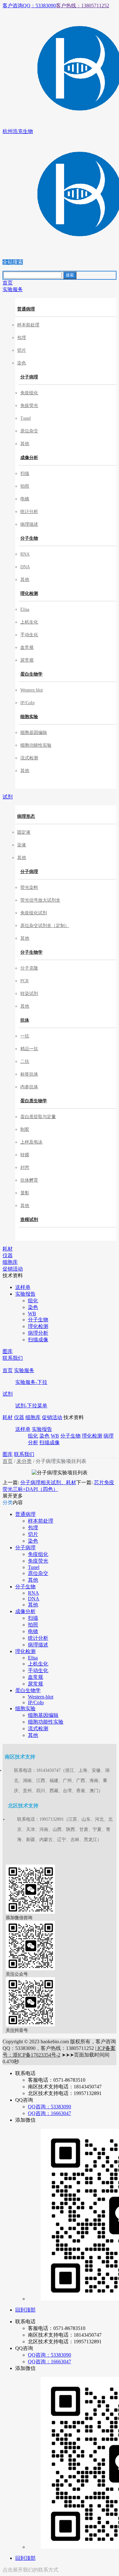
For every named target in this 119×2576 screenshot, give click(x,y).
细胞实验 (29, 717)
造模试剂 (29, 1220)
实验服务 (24, 1370)
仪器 (19, 1417)
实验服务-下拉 (31, 1382)
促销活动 (52, 1417)
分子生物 (29, 538)
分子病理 (29, 377)
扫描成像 (50, 1442)
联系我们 (24, 1454)
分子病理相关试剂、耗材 (48, 1482)
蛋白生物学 (31, 674)
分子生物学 (31, 952)
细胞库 (33, 1417)
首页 (8, 1370)
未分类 (24, 1461)
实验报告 (42, 1429)
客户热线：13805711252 (83, 6)
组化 (33, 1436)
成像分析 (29, 458)
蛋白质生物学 (34, 1101)
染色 (44, 1436)
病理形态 (26, 816)
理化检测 (29, 594)
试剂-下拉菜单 (31, 1406)
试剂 (8, 1394)
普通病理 (26, 309)
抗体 (25, 1020)
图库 (8, 1454)
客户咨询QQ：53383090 (29, 6)
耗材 (8, 1417)
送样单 (23, 1429)
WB (55, 1436)
